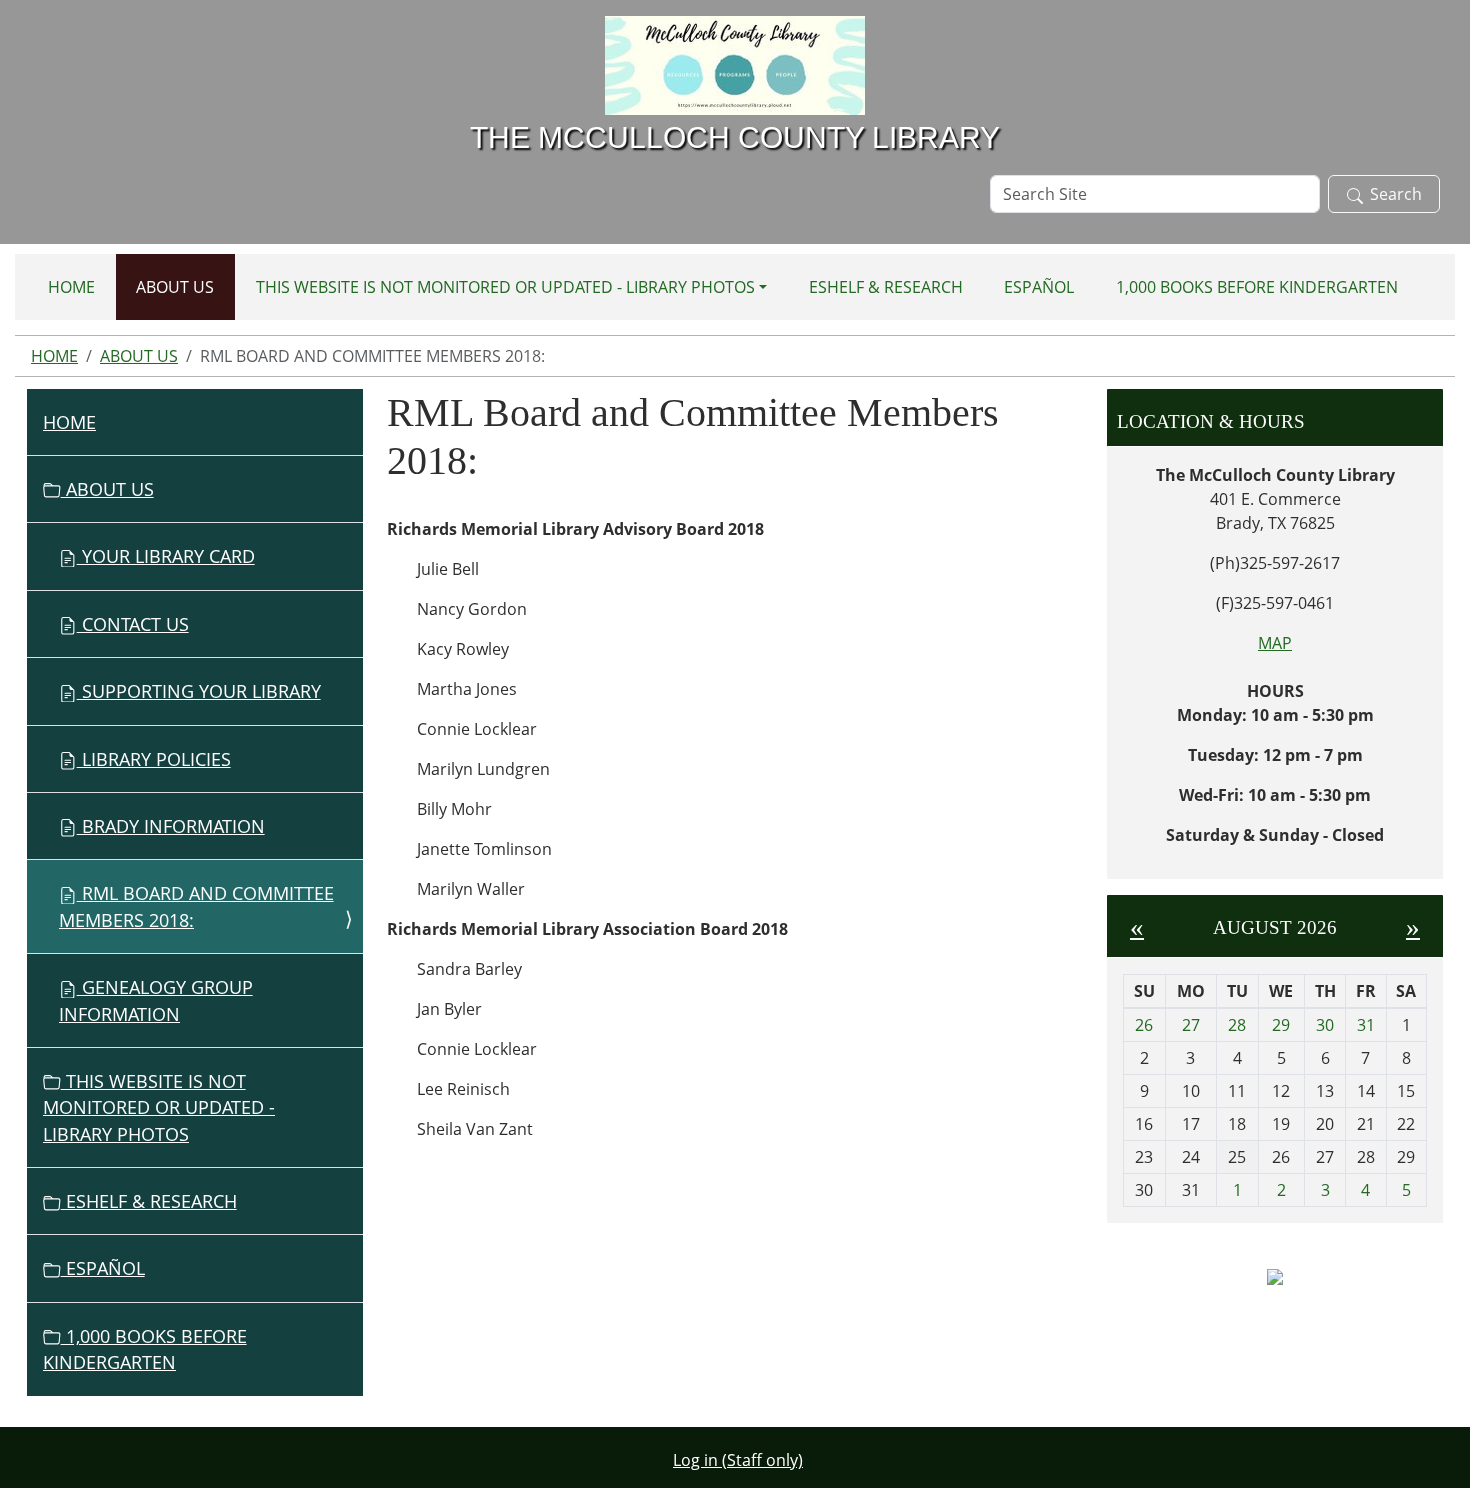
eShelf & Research (886, 287)
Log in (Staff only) (738, 1460)
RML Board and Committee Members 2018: (196, 906)
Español (1039, 287)
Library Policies (154, 759)
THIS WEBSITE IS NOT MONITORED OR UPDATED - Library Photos (505, 287)
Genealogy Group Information (156, 1000)
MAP (1275, 643)
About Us (175, 287)
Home (71, 287)
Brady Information (171, 826)
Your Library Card (166, 556)
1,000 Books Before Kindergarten (1257, 287)
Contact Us (133, 624)
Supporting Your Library (199, 691)
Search (1396, 194)
